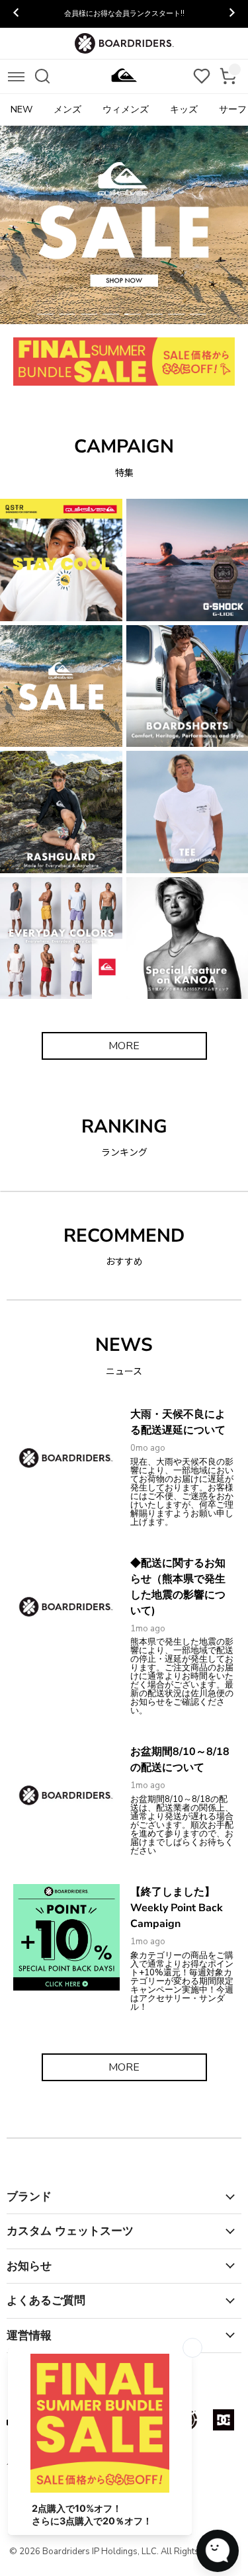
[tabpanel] (124, 225)
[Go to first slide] (231, 14)
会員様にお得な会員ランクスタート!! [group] (124, 14)
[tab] (45, 314)
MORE (124, 1046)
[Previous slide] (17, 14)
